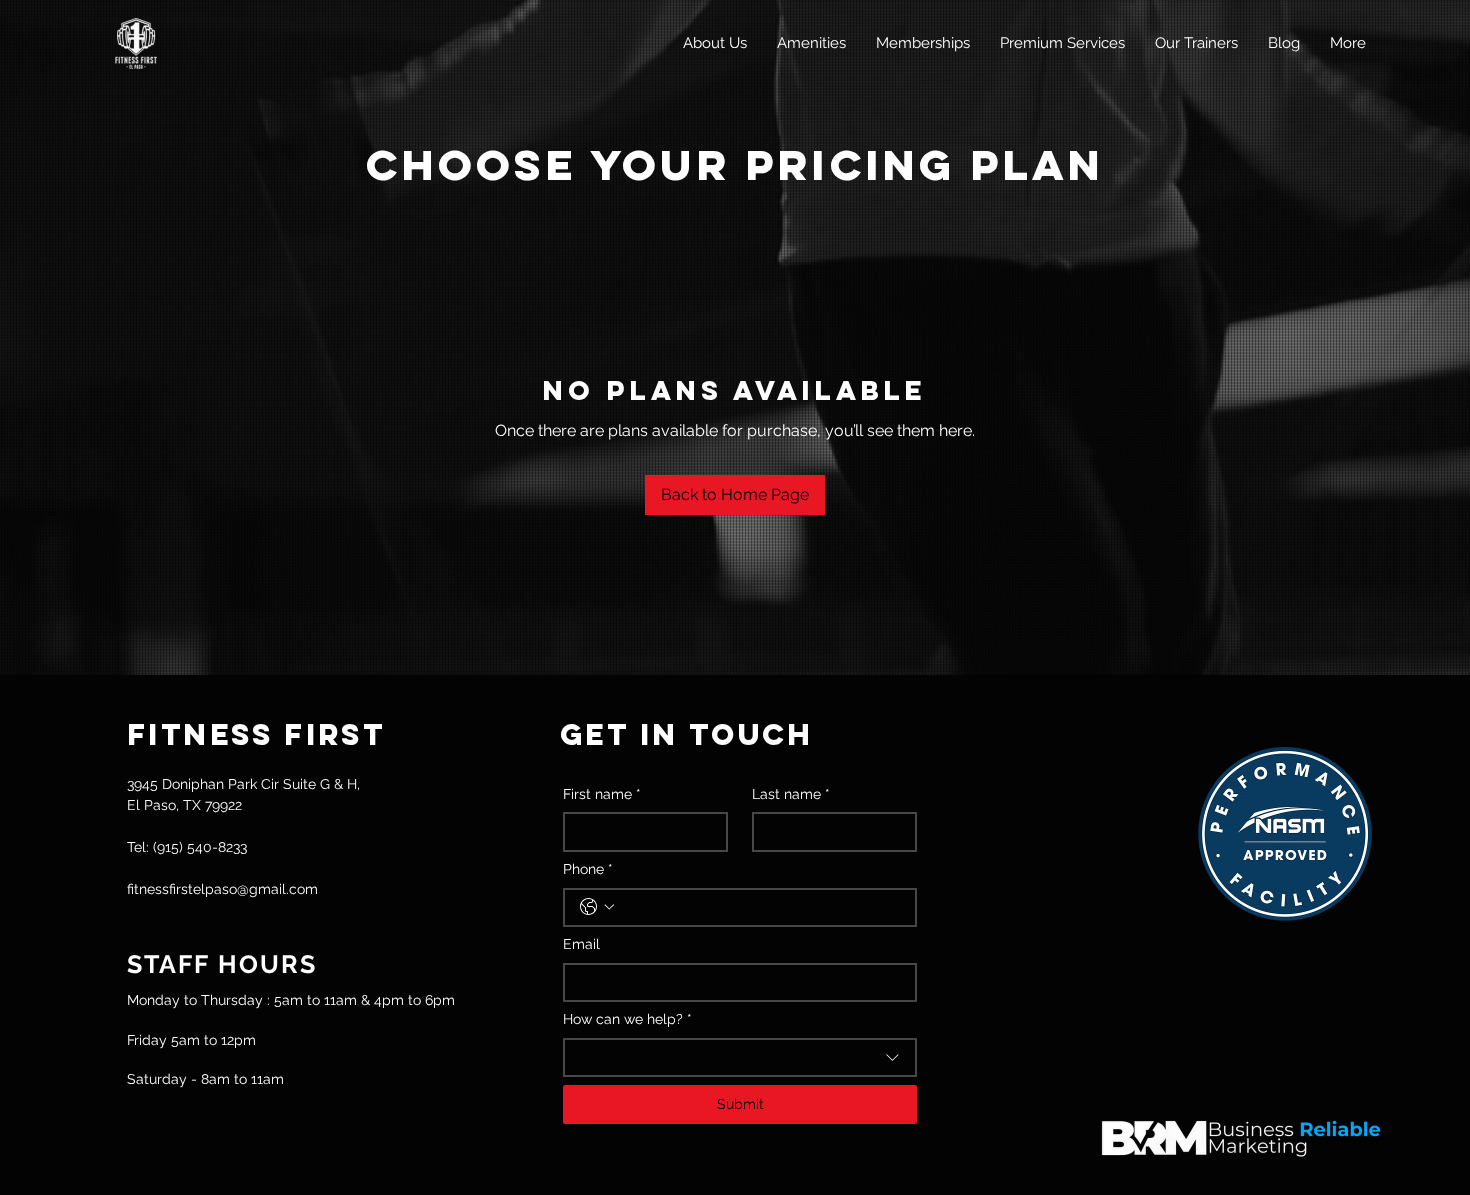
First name (602, 794)
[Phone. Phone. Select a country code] (597, 907)
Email (581, 944)
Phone (588, 869)
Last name (791, 794)
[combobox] (740, 1058)
